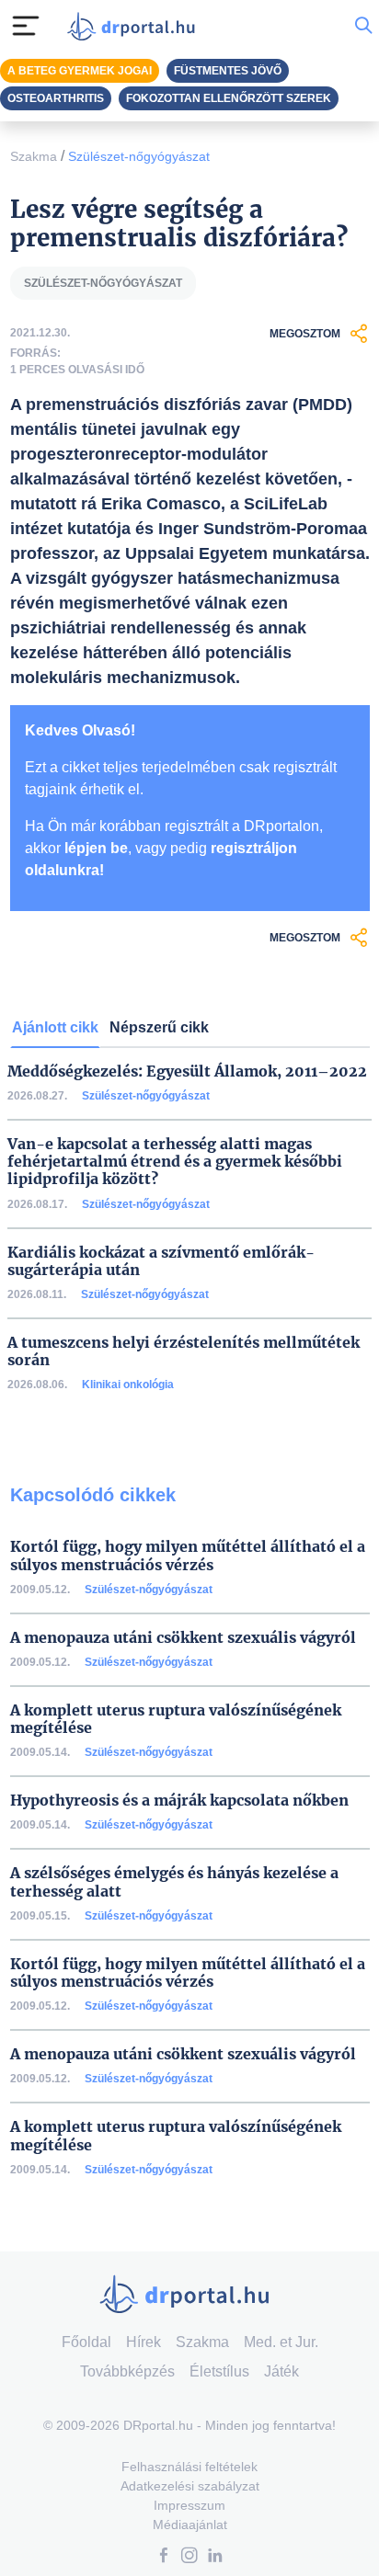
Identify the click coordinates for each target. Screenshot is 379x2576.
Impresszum (189, 2505)
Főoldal (86, 2342)
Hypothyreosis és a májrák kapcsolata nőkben (179, 1801)
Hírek (144, 2342)
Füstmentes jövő (228, 71)
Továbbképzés (127, 2371)
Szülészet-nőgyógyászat (139, 156)
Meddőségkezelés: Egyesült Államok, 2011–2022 (187, 1071)
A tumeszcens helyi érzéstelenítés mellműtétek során (184, 1351)
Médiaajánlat (190, 2525)
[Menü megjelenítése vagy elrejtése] (26, 26)
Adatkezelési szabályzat (190, 2486)
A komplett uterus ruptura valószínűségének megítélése (176, 1719)
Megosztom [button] (305, 334)
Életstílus (219, 2371)
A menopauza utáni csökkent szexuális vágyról (183, 1638)
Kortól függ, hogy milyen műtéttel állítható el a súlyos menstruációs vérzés (188, 1556)
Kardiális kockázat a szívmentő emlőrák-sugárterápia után (161, 1261)
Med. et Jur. (281, 2342)
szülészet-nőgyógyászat (103, 283)
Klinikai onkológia (128, 1385)
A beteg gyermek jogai (80, 71)
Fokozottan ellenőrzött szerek (229, 98)
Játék (281, 2371)
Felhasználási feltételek (189, 2467)
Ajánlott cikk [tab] (55, 1027)
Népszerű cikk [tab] (159, 1027)
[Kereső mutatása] (363, 26)
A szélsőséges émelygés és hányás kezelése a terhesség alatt (174, 1882)
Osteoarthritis (56, 98)
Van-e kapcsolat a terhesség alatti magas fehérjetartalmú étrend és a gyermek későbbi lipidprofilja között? (175, 1162)
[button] (164, 2557)
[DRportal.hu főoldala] (135, 26)
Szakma (34, 156)
